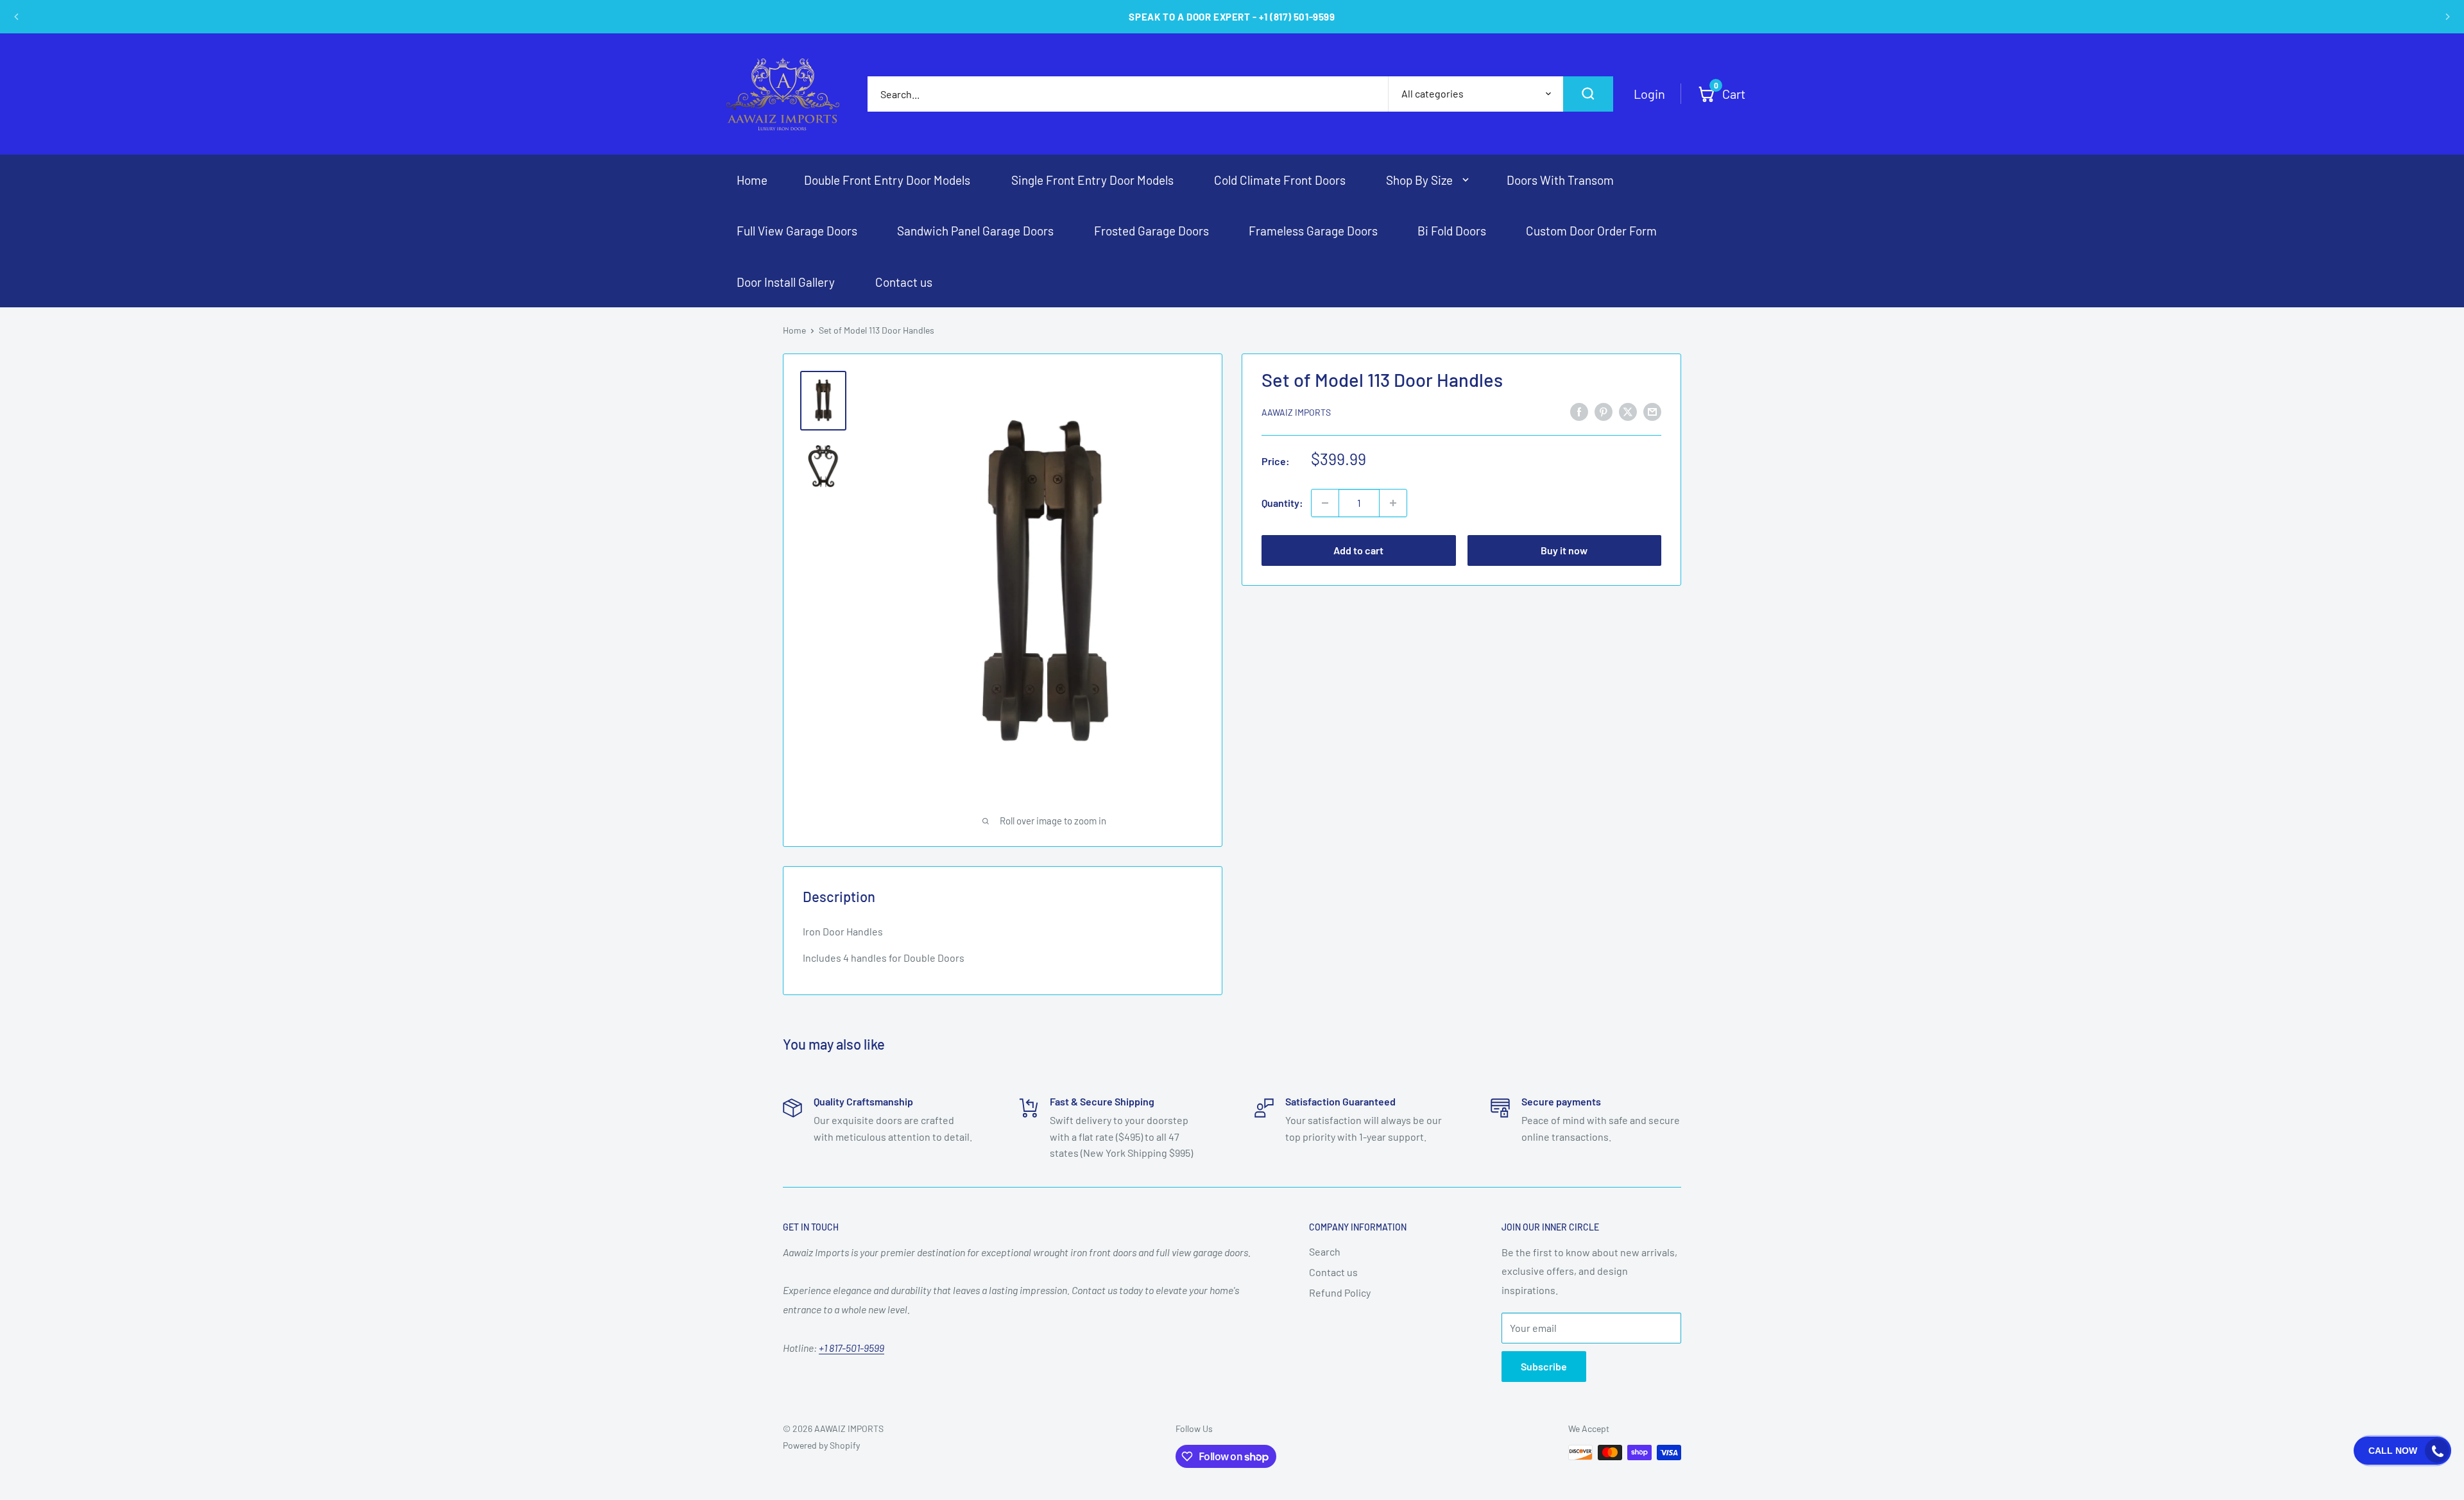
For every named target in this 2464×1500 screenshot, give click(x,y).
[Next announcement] (2447, 17)
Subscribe (1544, 1366)
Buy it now (1564, 550)
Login (1649, 94)
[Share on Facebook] (1579, 411)
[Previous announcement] (17, 17)
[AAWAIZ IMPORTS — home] (783, 94)
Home (794, 330)
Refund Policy (1340, 1292)
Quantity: (1282, 503)
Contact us (1333, 1272)
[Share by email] (1652, 411)
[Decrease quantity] (1325, 503)
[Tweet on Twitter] (1628, 411)
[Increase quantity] (1393, 503)
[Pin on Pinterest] (1604, 411)
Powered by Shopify (821, 1445)
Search (1325, 1251)
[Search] (1588, 94)
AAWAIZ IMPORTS (1296, 412)
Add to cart (1358, 550)
